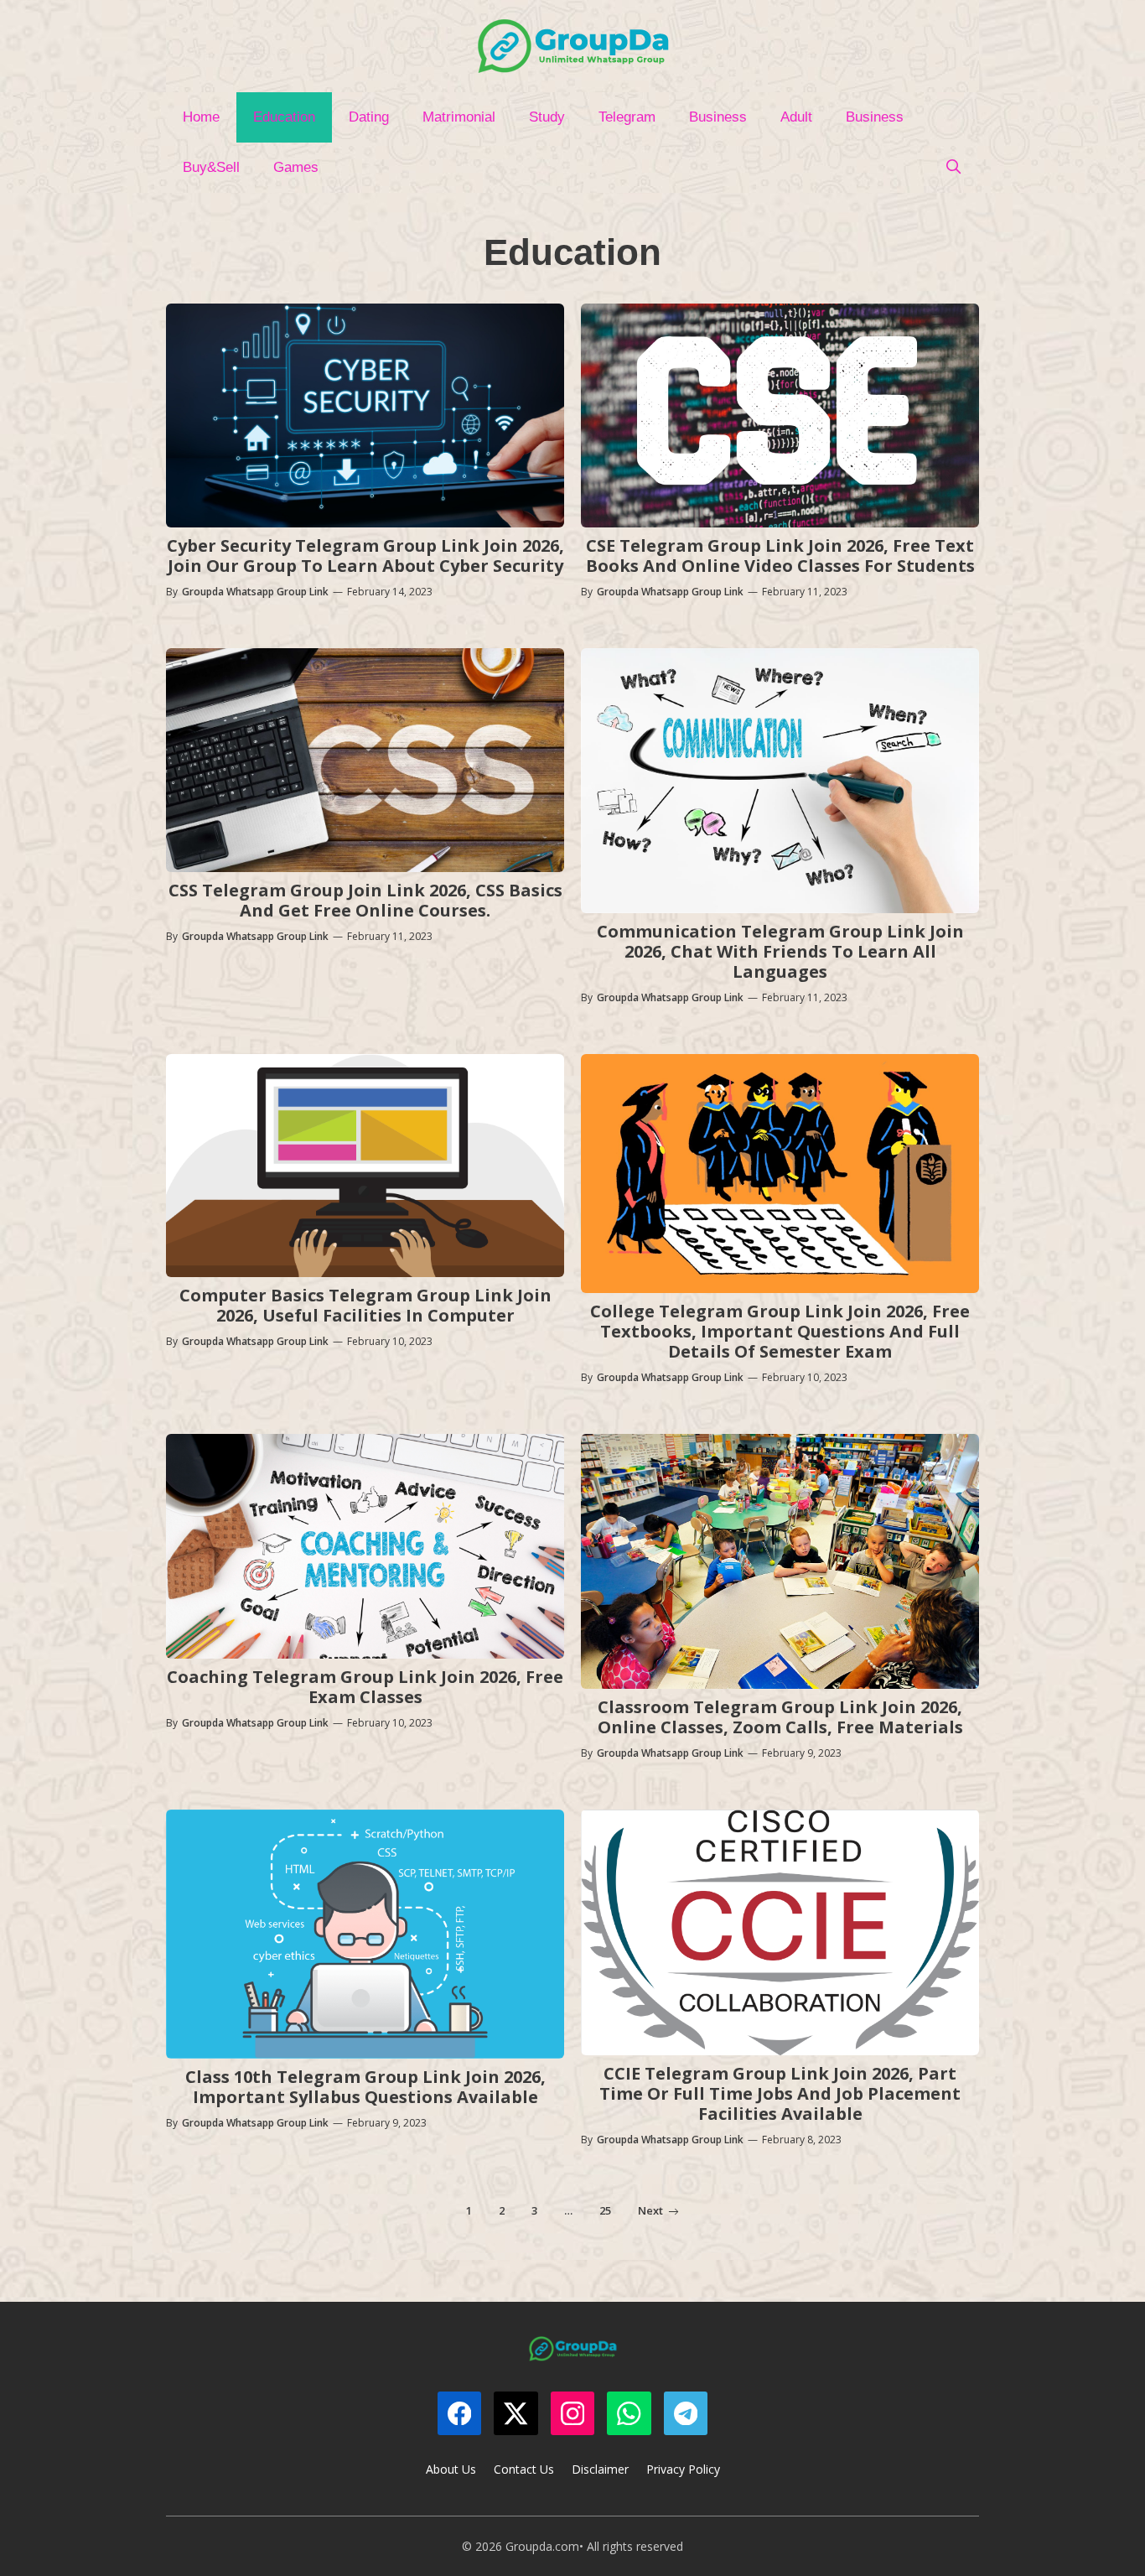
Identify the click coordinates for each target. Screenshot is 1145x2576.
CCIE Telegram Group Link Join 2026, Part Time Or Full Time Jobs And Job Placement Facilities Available (780, 2093)
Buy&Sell (211, 167)
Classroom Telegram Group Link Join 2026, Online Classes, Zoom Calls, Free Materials (780, 1717)
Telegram (627, 117)
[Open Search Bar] (953, 168)
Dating (369, 117)
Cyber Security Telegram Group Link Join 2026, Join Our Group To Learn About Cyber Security (365, 556)
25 (605, 2210)
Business (718, 117)
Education (284, 117)
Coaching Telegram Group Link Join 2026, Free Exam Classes (365, 1687)
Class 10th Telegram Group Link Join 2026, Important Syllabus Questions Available (365, 2087)
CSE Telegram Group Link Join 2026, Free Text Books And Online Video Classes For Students (780, 556)
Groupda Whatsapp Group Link (255, 592)
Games (296, 167)
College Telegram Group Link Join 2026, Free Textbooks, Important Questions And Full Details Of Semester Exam (780, 1331)
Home (201, 117)
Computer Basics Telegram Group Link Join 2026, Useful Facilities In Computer (365, 1305)
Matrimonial (459, 117)
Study (547, 117)
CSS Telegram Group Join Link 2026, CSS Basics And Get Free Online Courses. (365, 900)
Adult (796, 117)
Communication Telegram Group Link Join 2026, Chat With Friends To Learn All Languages (780, 951)
